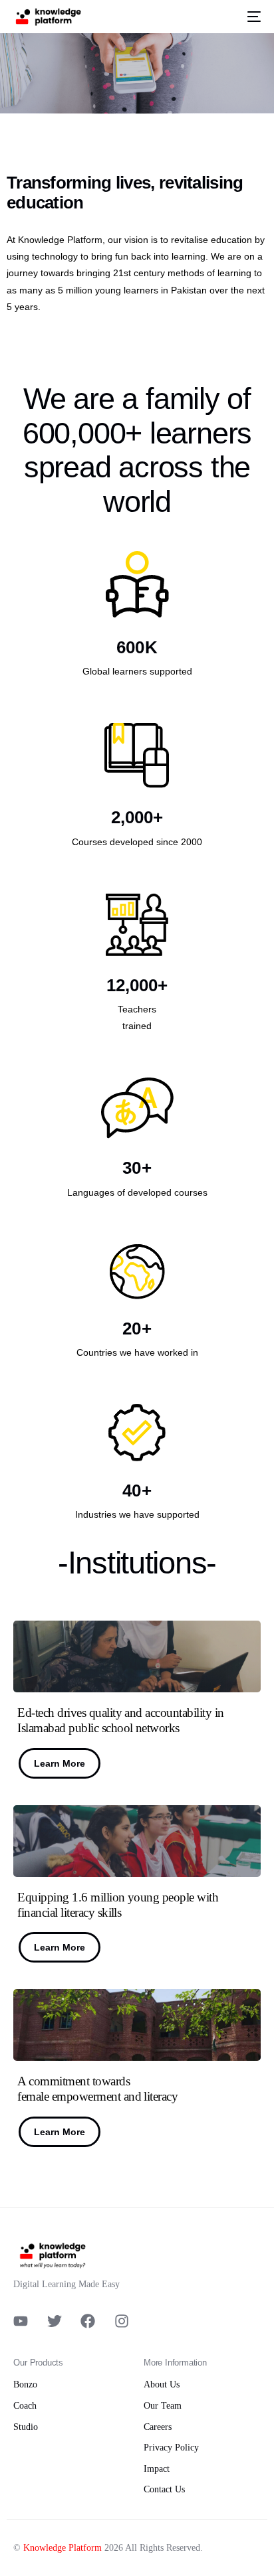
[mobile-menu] (251, 17)
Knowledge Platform (63, 2548)
